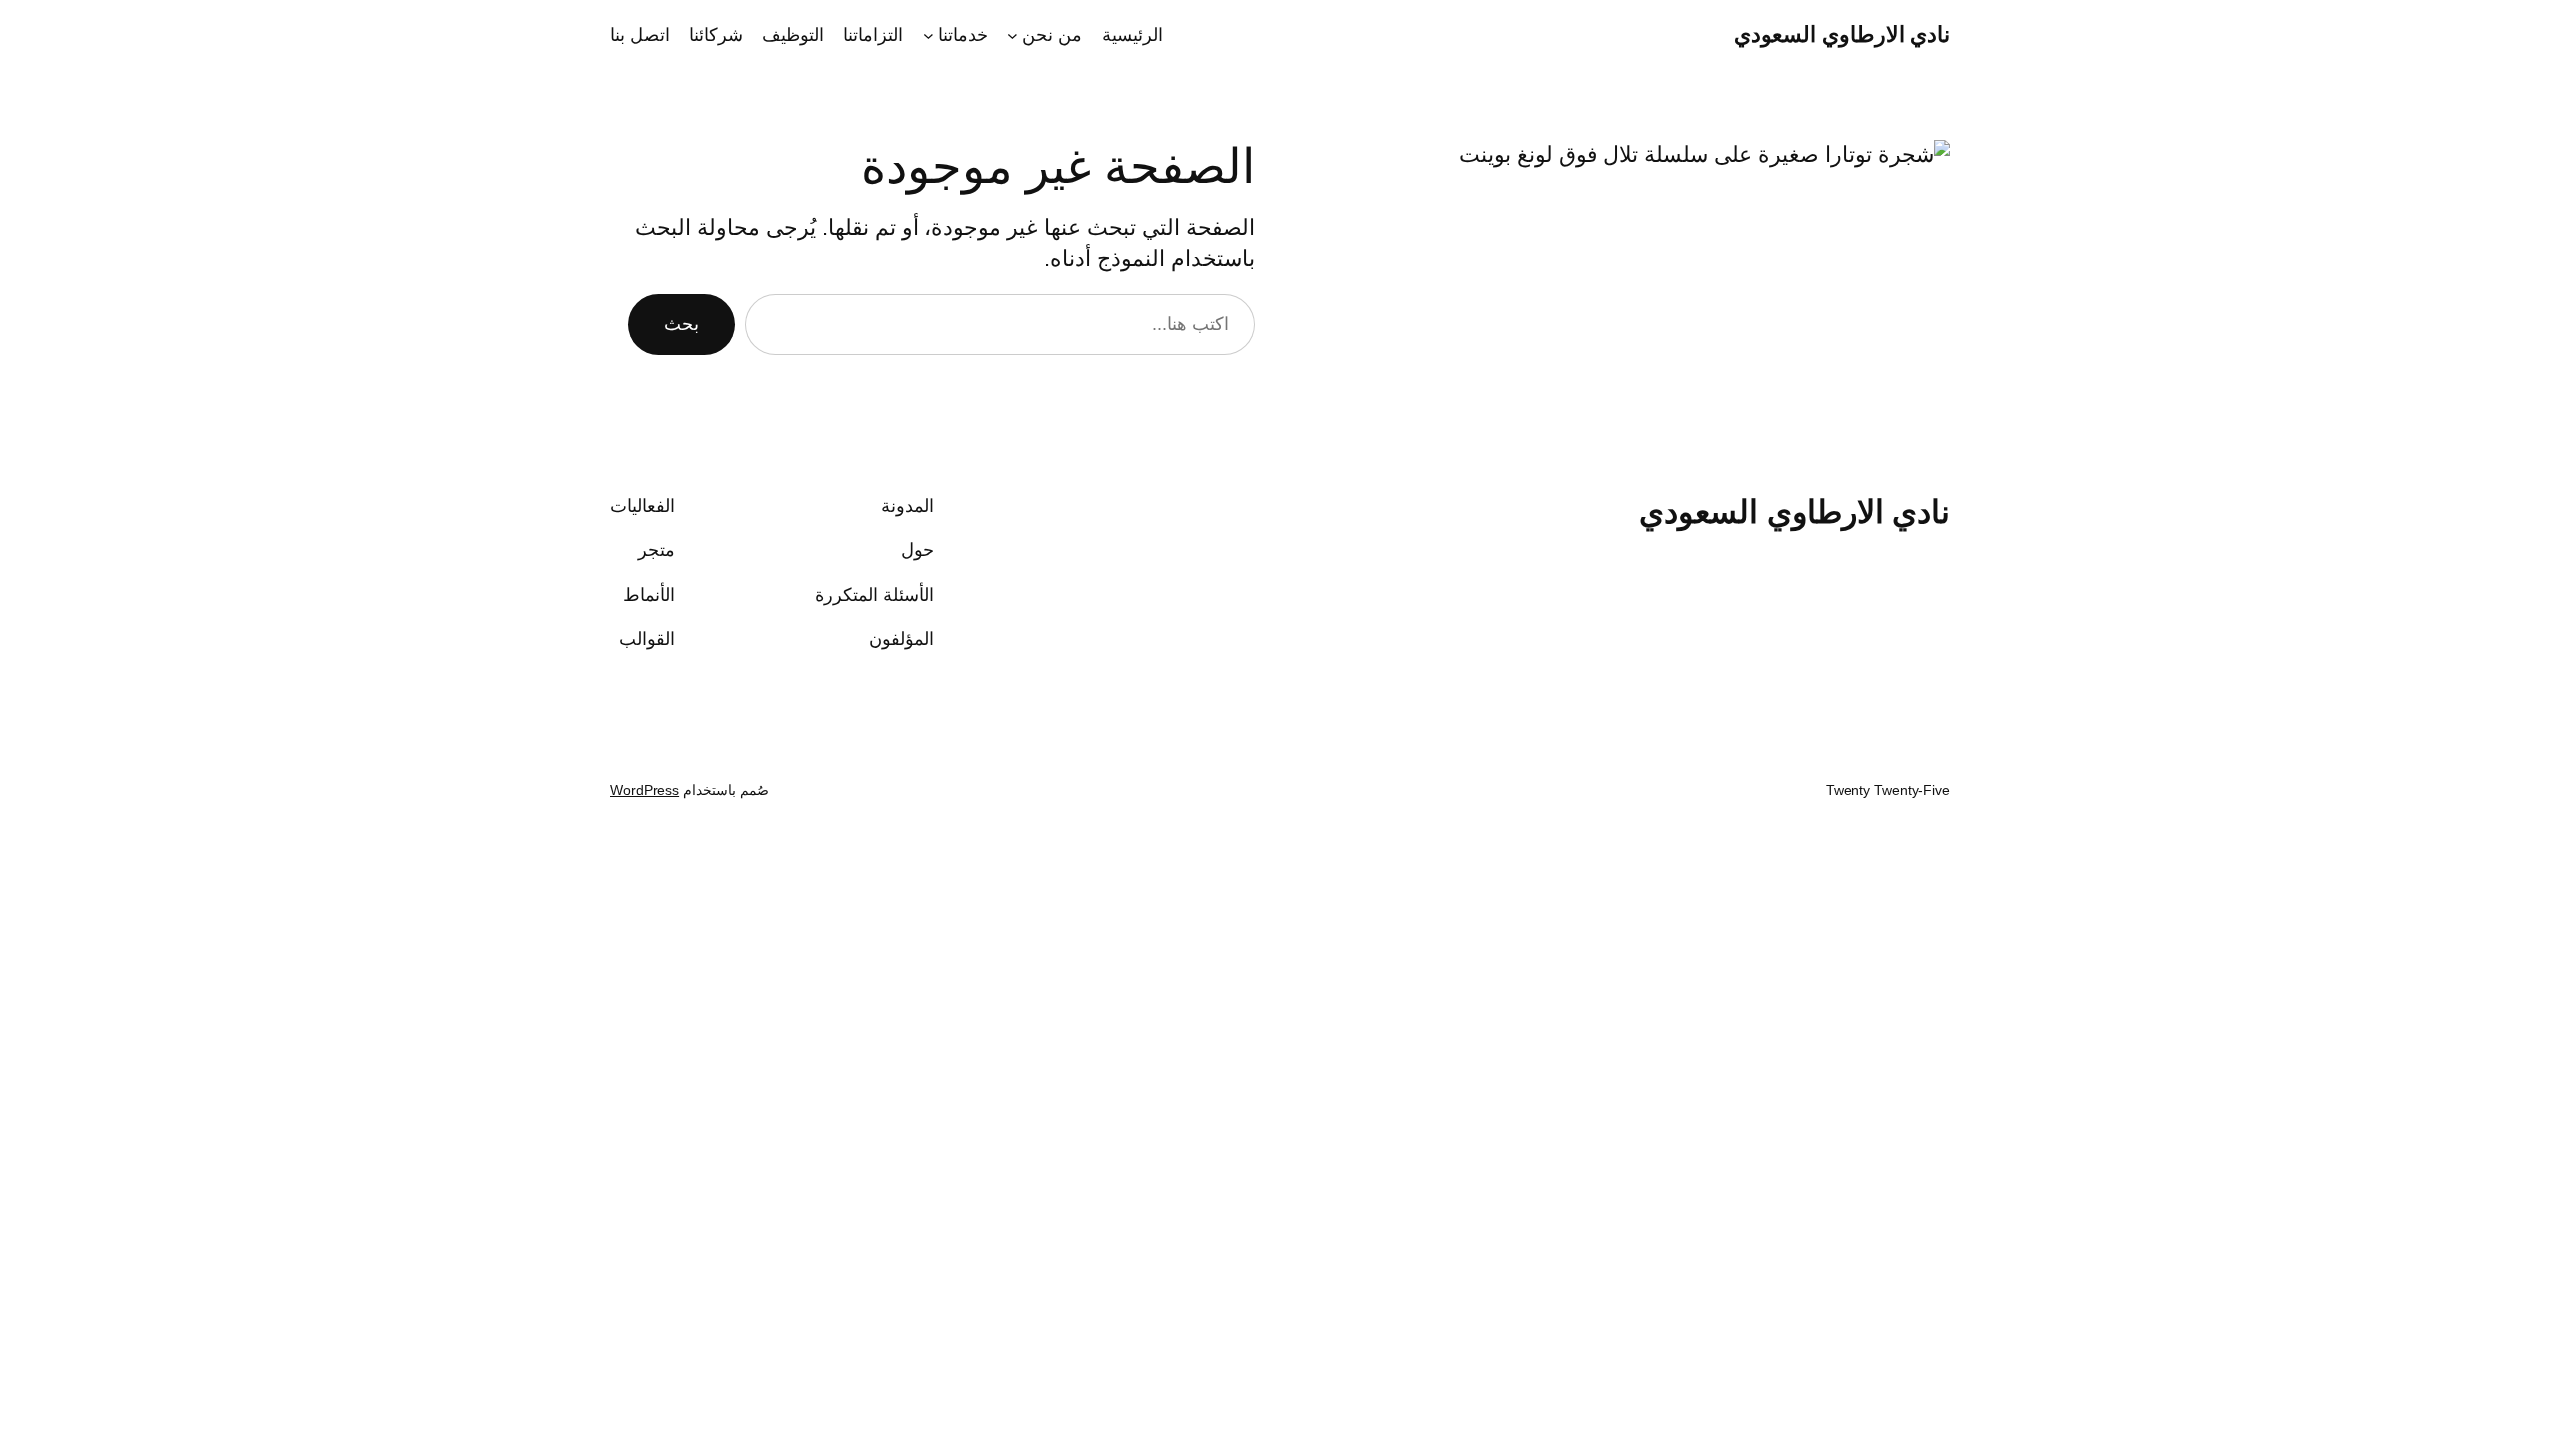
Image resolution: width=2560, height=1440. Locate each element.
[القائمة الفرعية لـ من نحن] (1012, 35)
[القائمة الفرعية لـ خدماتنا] (928, 35)
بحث (681, 324)
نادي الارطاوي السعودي (1842, 34)
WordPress (644, 790)
